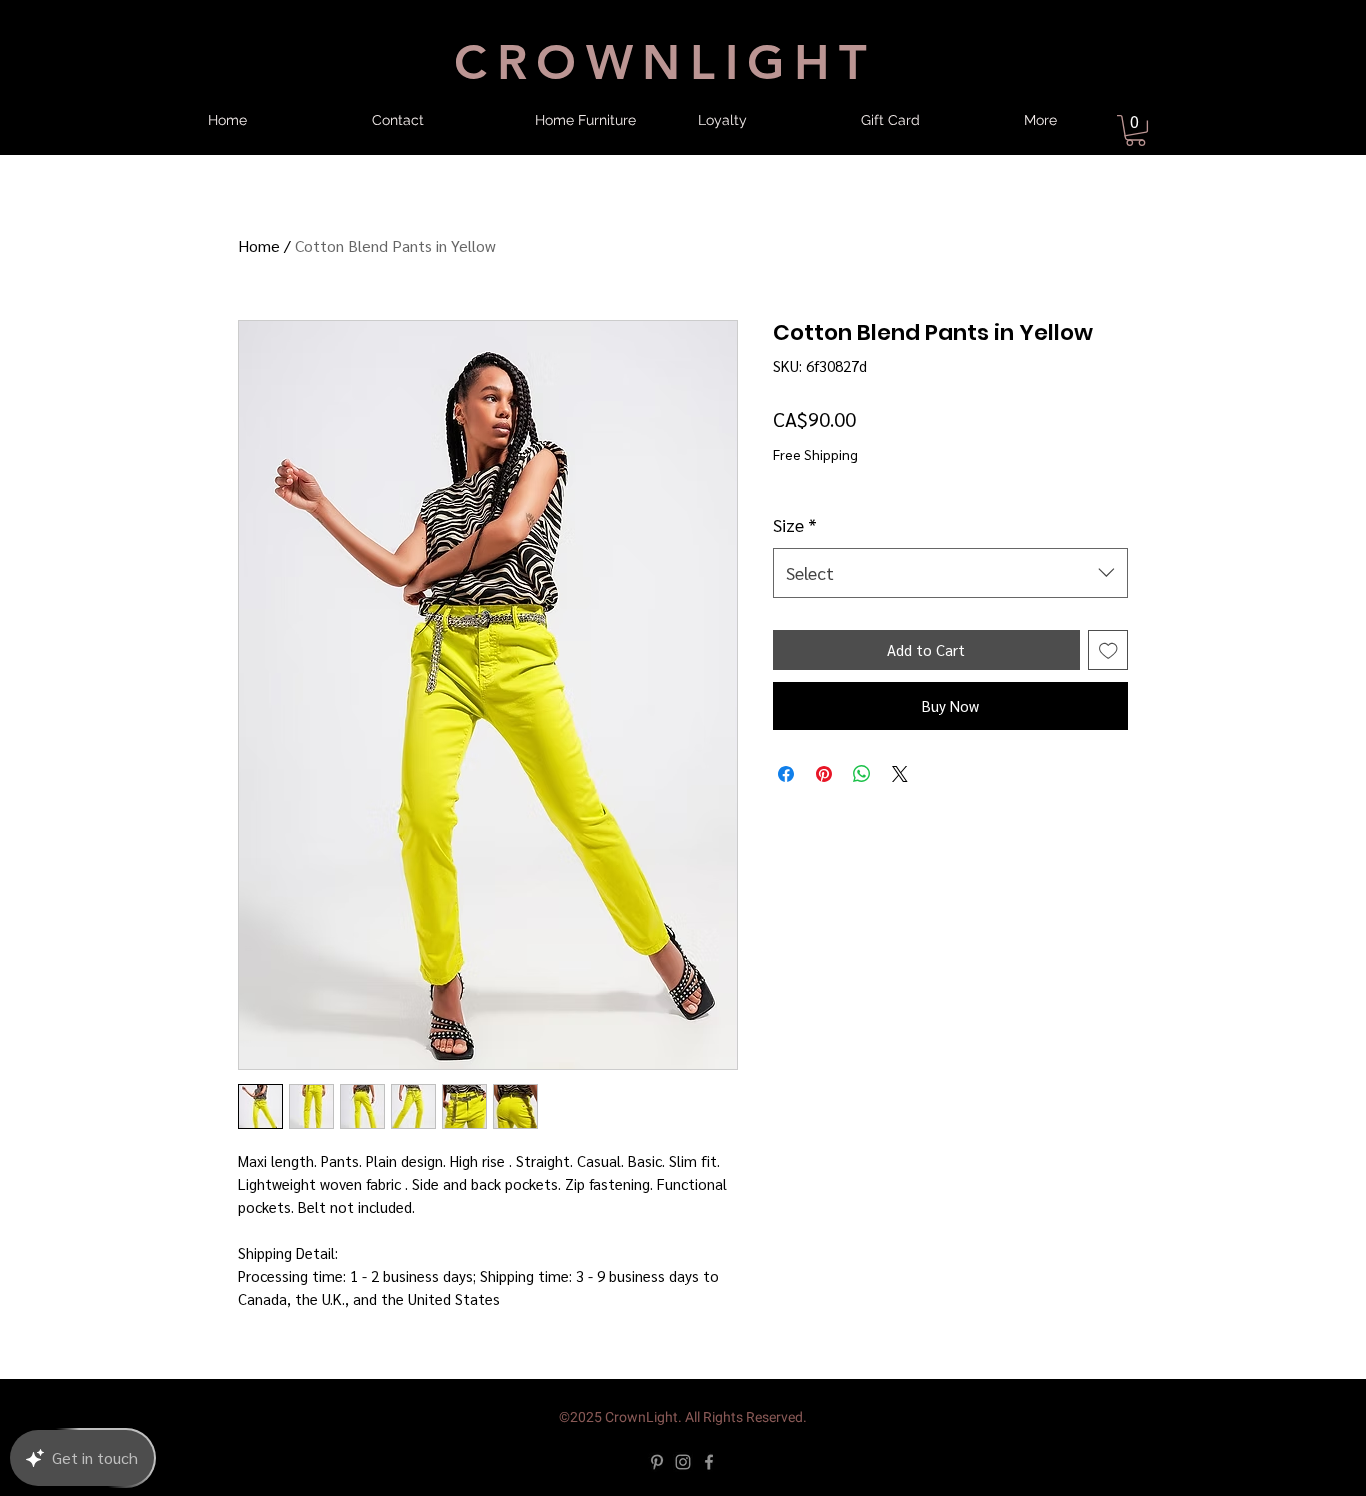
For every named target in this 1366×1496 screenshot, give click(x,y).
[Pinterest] (657, 1462)
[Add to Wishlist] (1108, 650)
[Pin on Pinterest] (824, 774)
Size (795, 524)
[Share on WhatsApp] (862, 774)
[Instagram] (683, 1462)
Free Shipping (815, 454)
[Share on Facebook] (786, 774)
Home (259, 245)
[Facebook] (709, 1462)
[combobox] (950, 573)
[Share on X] (900, 774)
